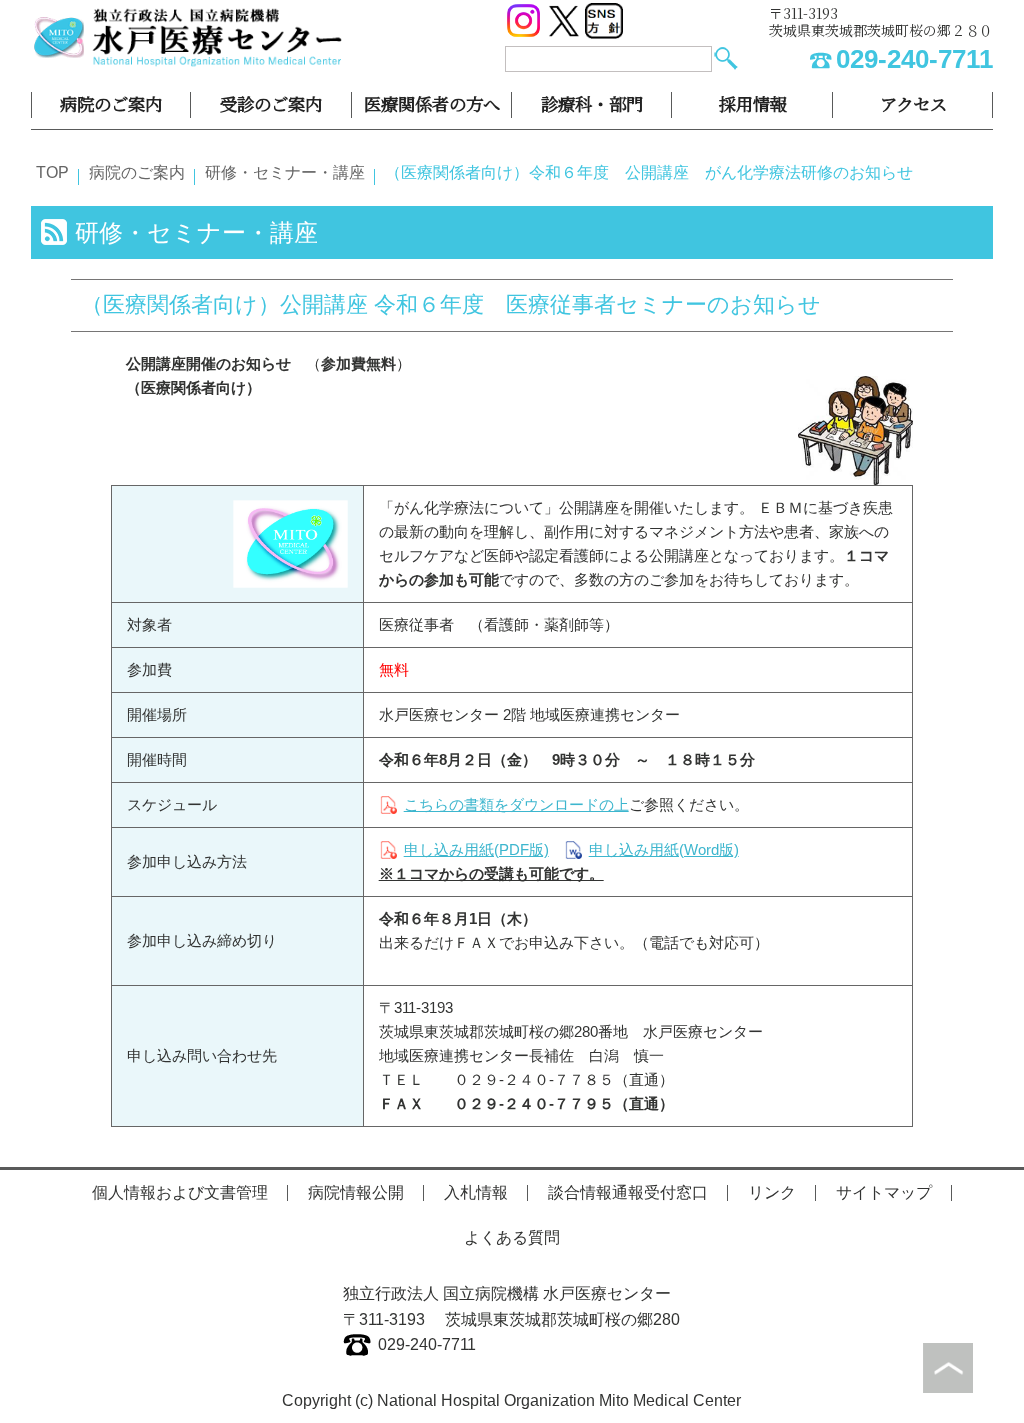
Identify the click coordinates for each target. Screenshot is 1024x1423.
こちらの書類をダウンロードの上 (516, 804)
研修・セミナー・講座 (285, 172)
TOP (52, 172)
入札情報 (476, 1192)
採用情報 (753, 103)
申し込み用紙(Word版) (664, 849)
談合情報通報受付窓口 (628, 1192)
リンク (772, 1192)
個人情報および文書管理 (180, 1192)
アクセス (913, 103)
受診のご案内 (271, 103)
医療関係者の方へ (432, 103)
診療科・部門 (592, 103)
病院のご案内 (111, 103)
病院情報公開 (356, 1192)
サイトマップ (884, 1192)
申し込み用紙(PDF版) (476, 849)
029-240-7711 (914, 59)
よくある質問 (512, 1237)
